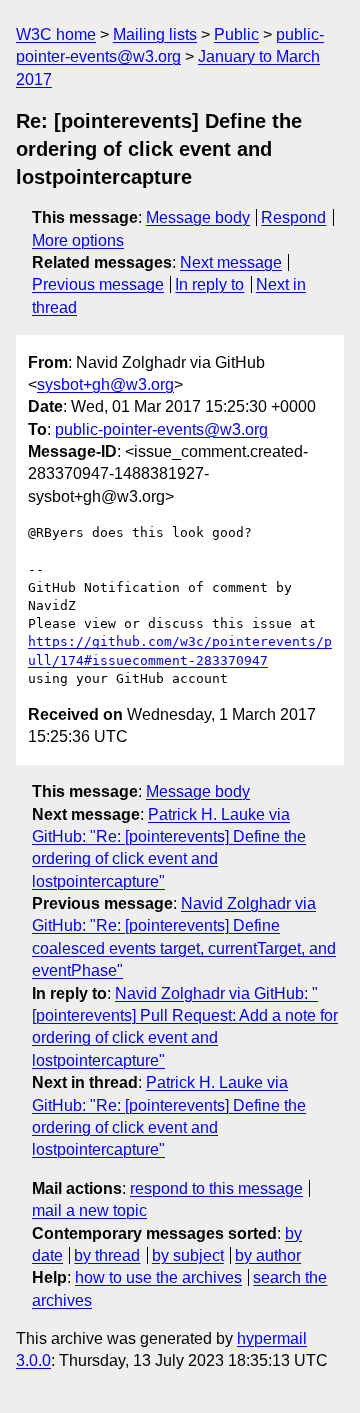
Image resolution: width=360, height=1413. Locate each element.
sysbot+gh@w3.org (105, 384)
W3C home (56, 34)
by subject (188, 1255)
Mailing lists (155, 34)
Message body (198, 217)
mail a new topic (89, 1210)
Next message (231, 262)
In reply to (209, 284)
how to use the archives (158, 1277)
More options (78, 240)
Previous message (98, 284)
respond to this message (216, 1188)
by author (268, 1255)
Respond (293, 217)
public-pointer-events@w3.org (161, 429)
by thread (107, 1255)
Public (236, 34)
